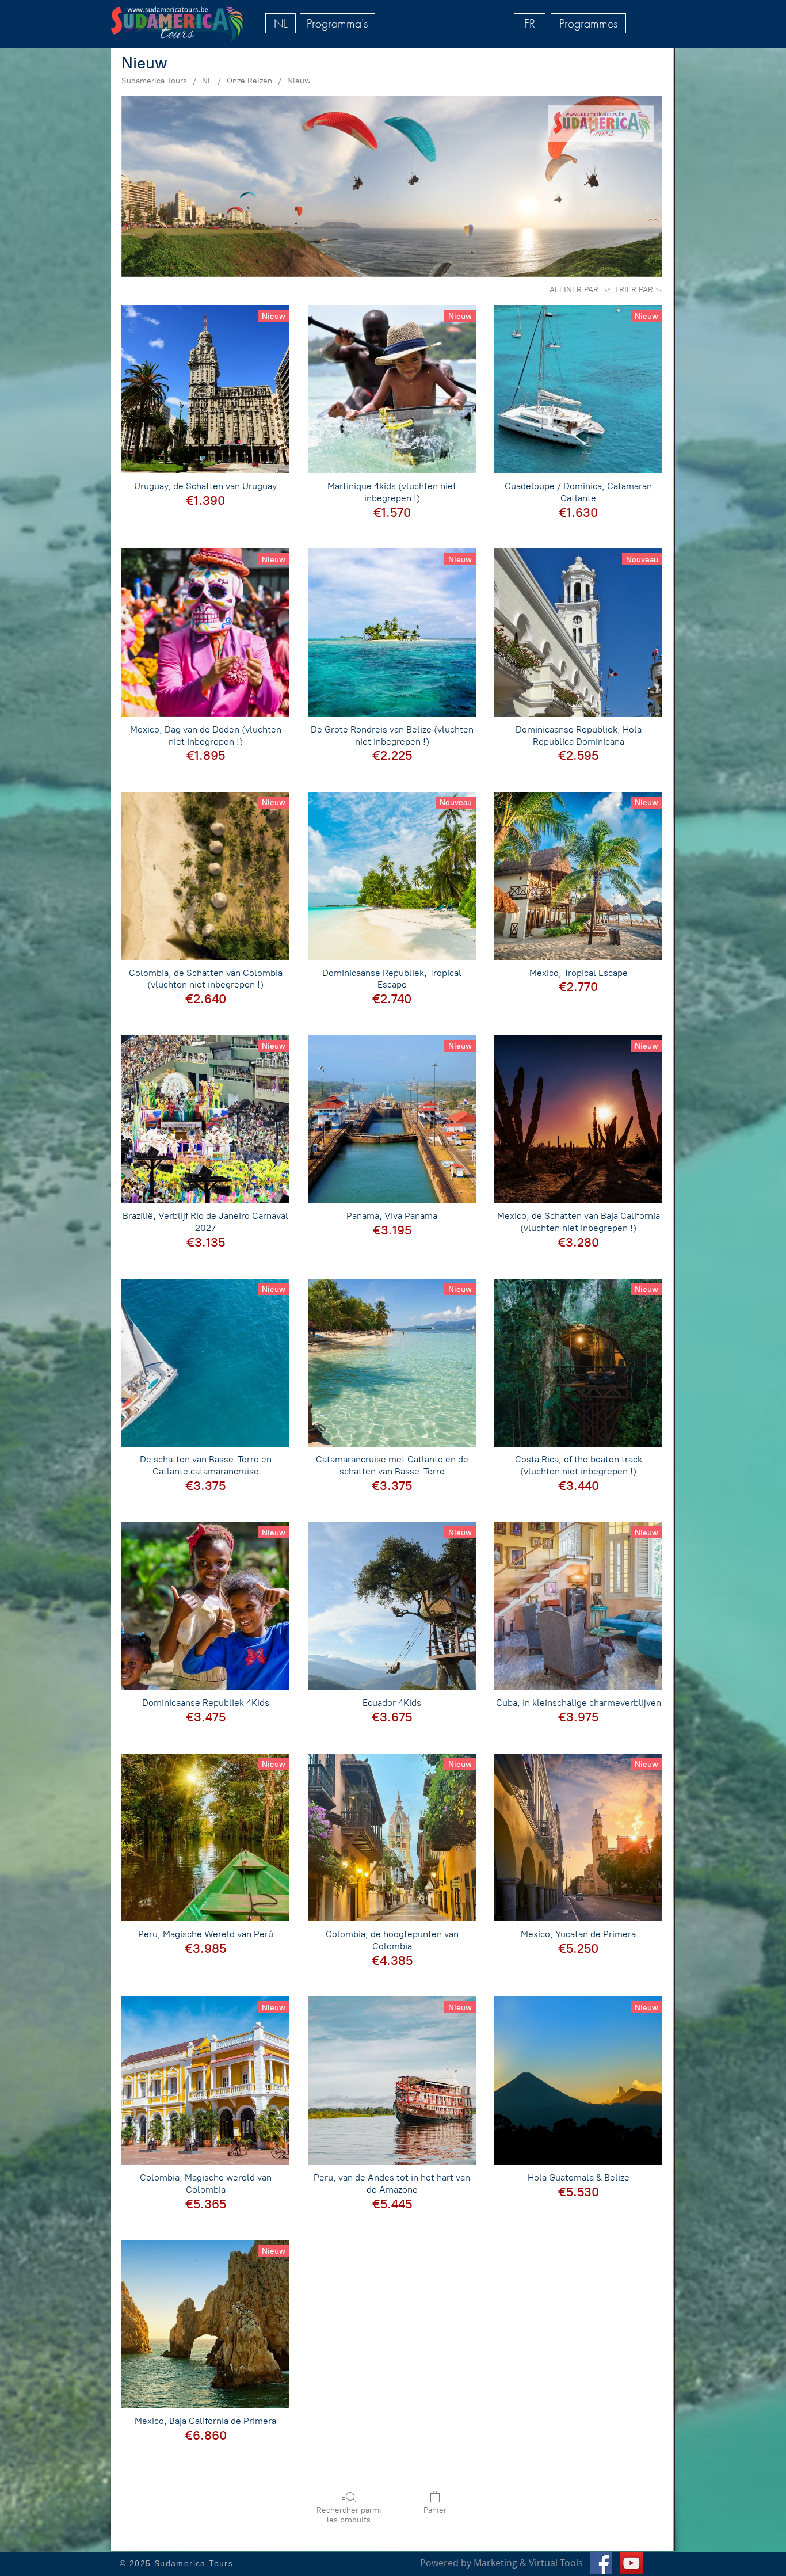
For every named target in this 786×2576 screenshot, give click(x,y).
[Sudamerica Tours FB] (601, 2563)
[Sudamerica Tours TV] (632, 2563)
